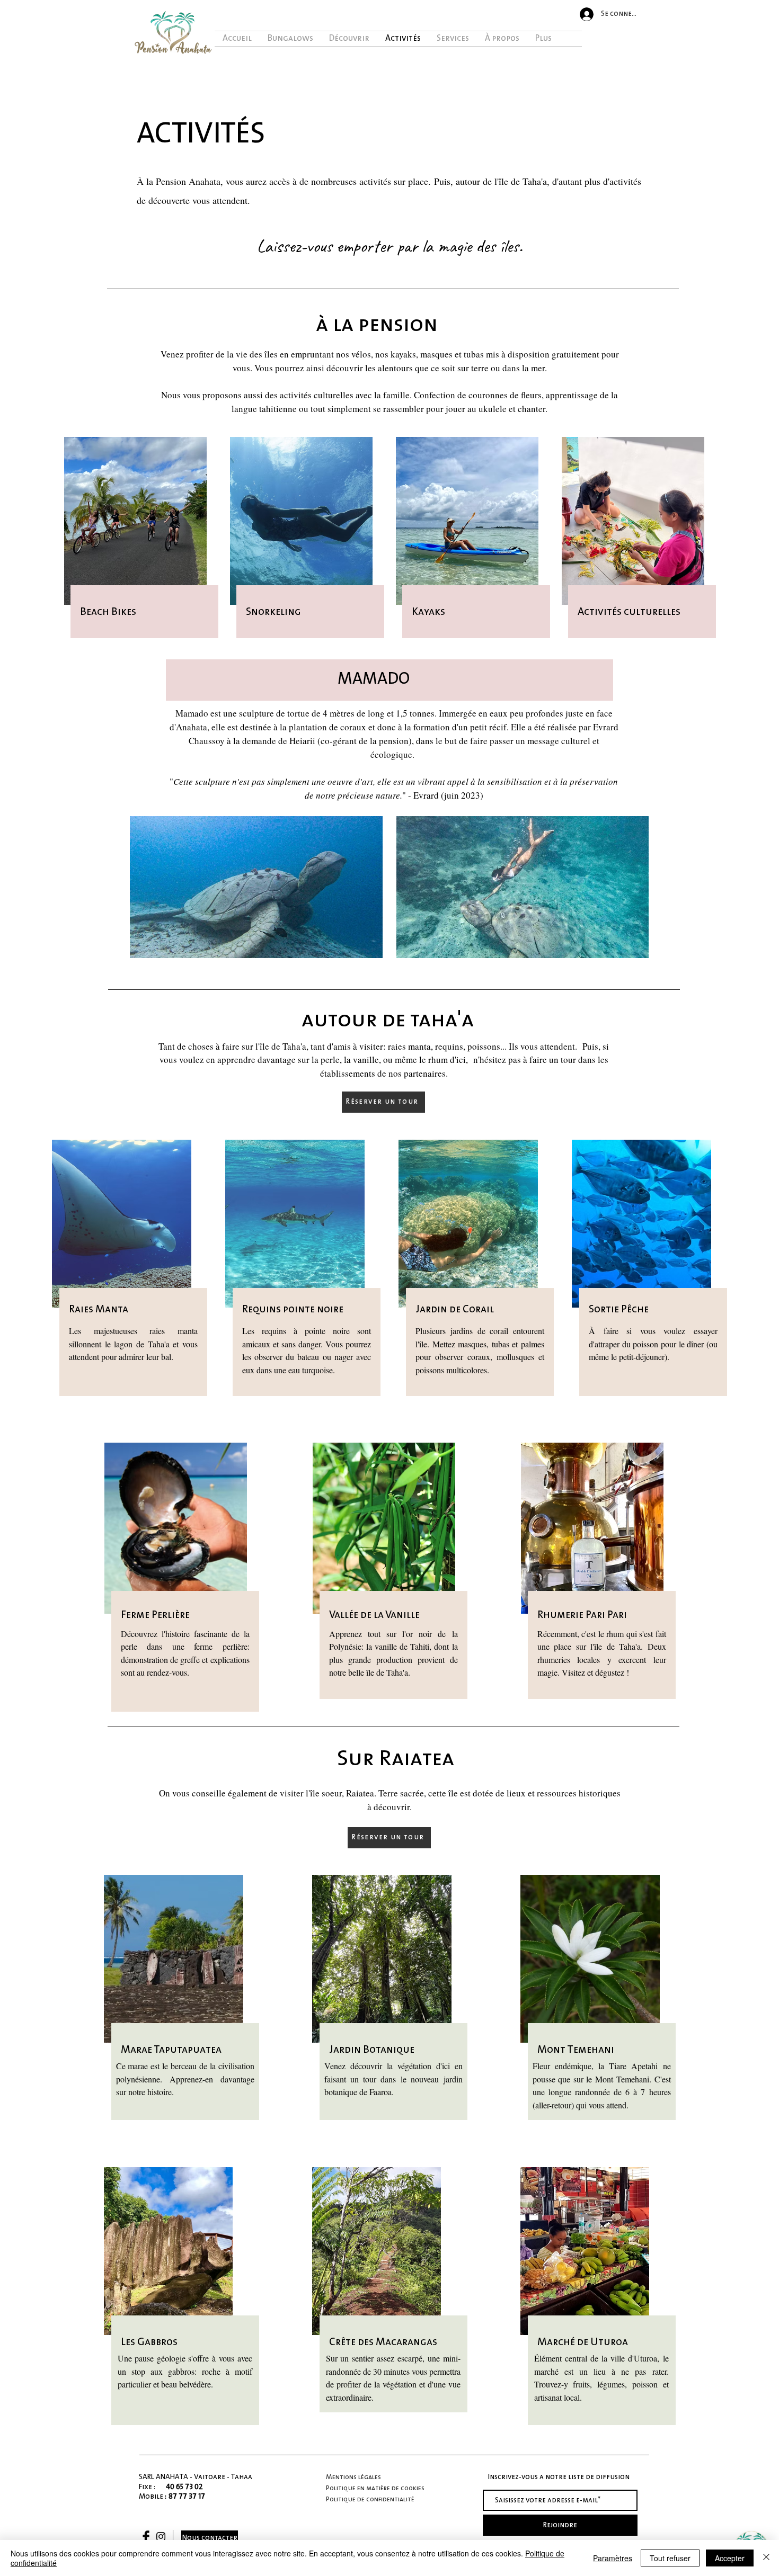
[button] (383, 1102)
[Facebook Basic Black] (146, 2537)
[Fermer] (766, 2558)
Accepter (730, 2558)
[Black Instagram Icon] (161, 2537)
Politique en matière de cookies (376, 2488)
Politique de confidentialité (370, 2499)
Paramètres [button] (613, 2558)
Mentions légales (353, 2477)
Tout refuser (670, 2558)
